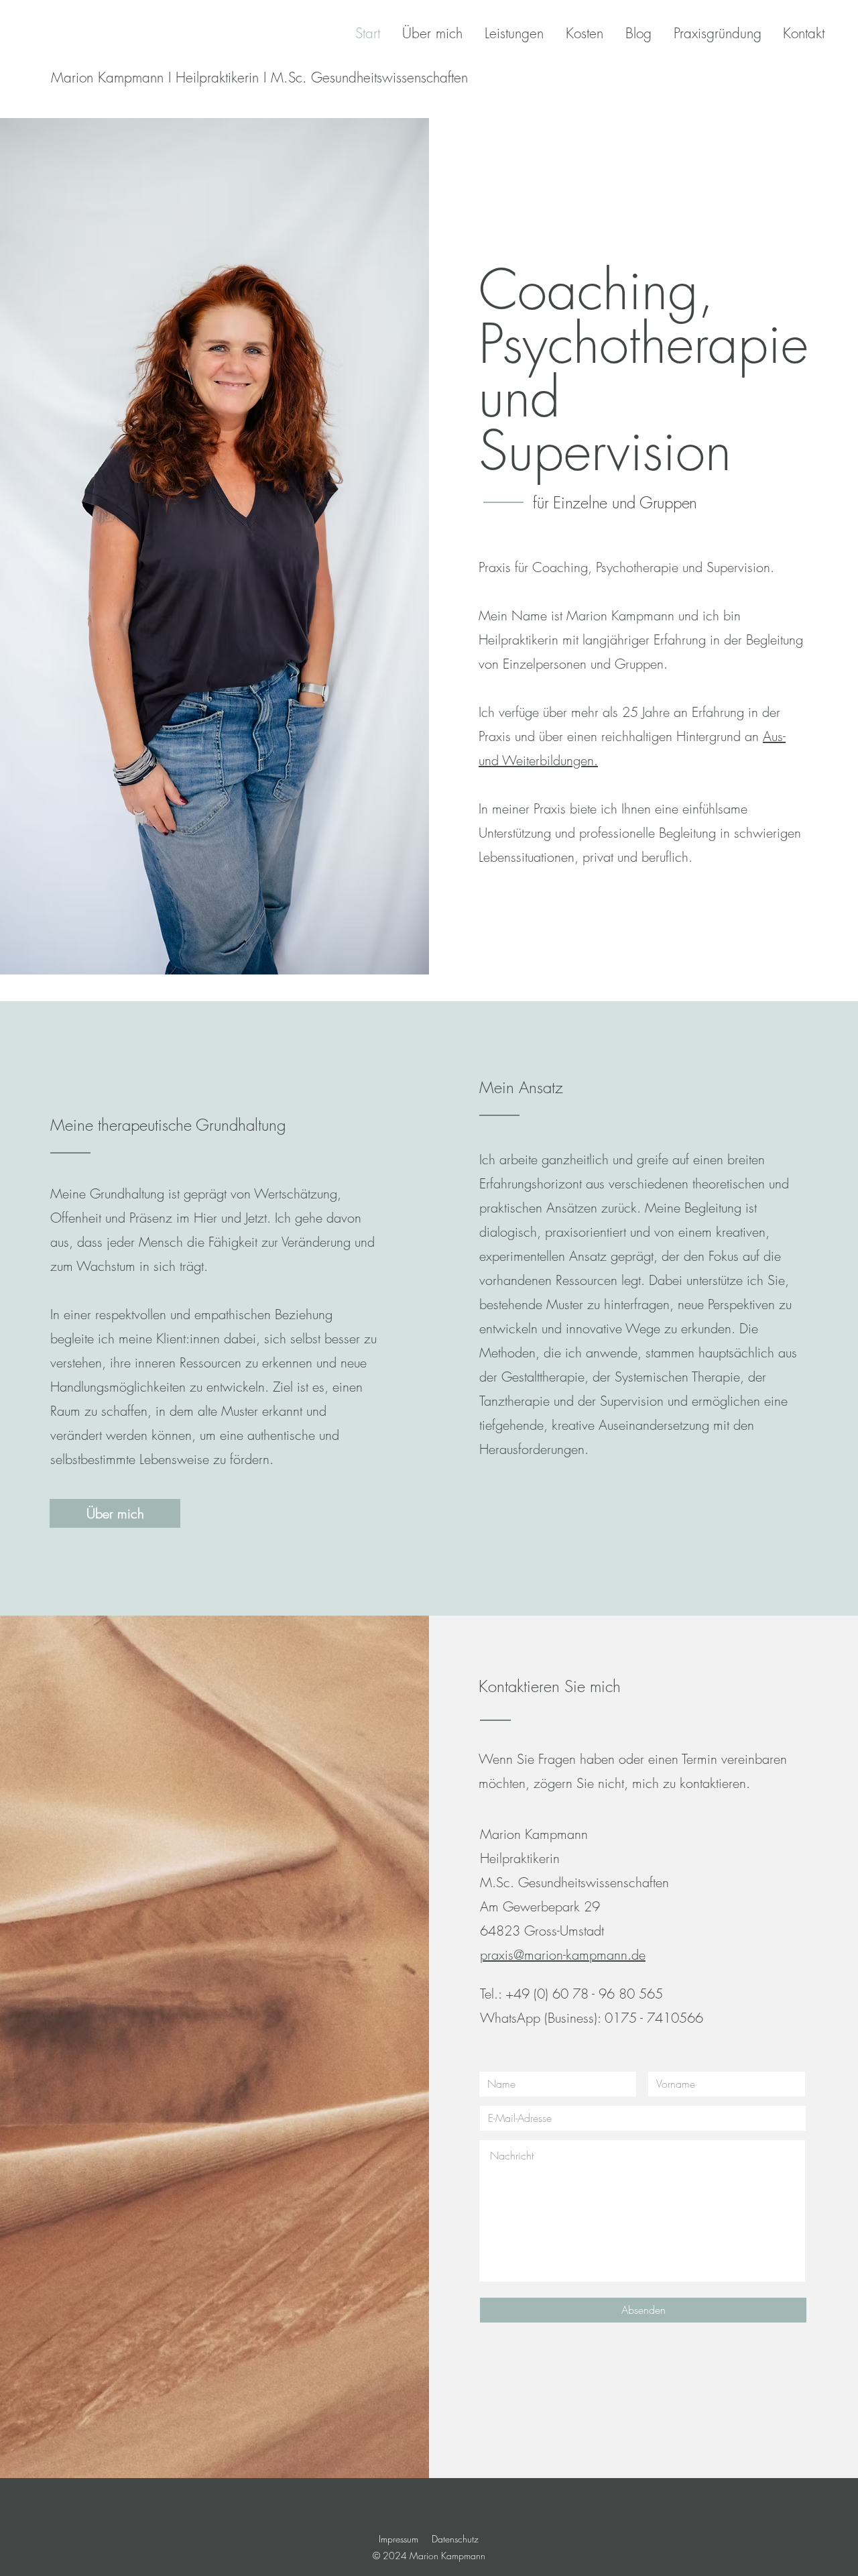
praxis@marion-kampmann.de (563, 1955)
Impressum (399, 2539)
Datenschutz (455, 2539)
